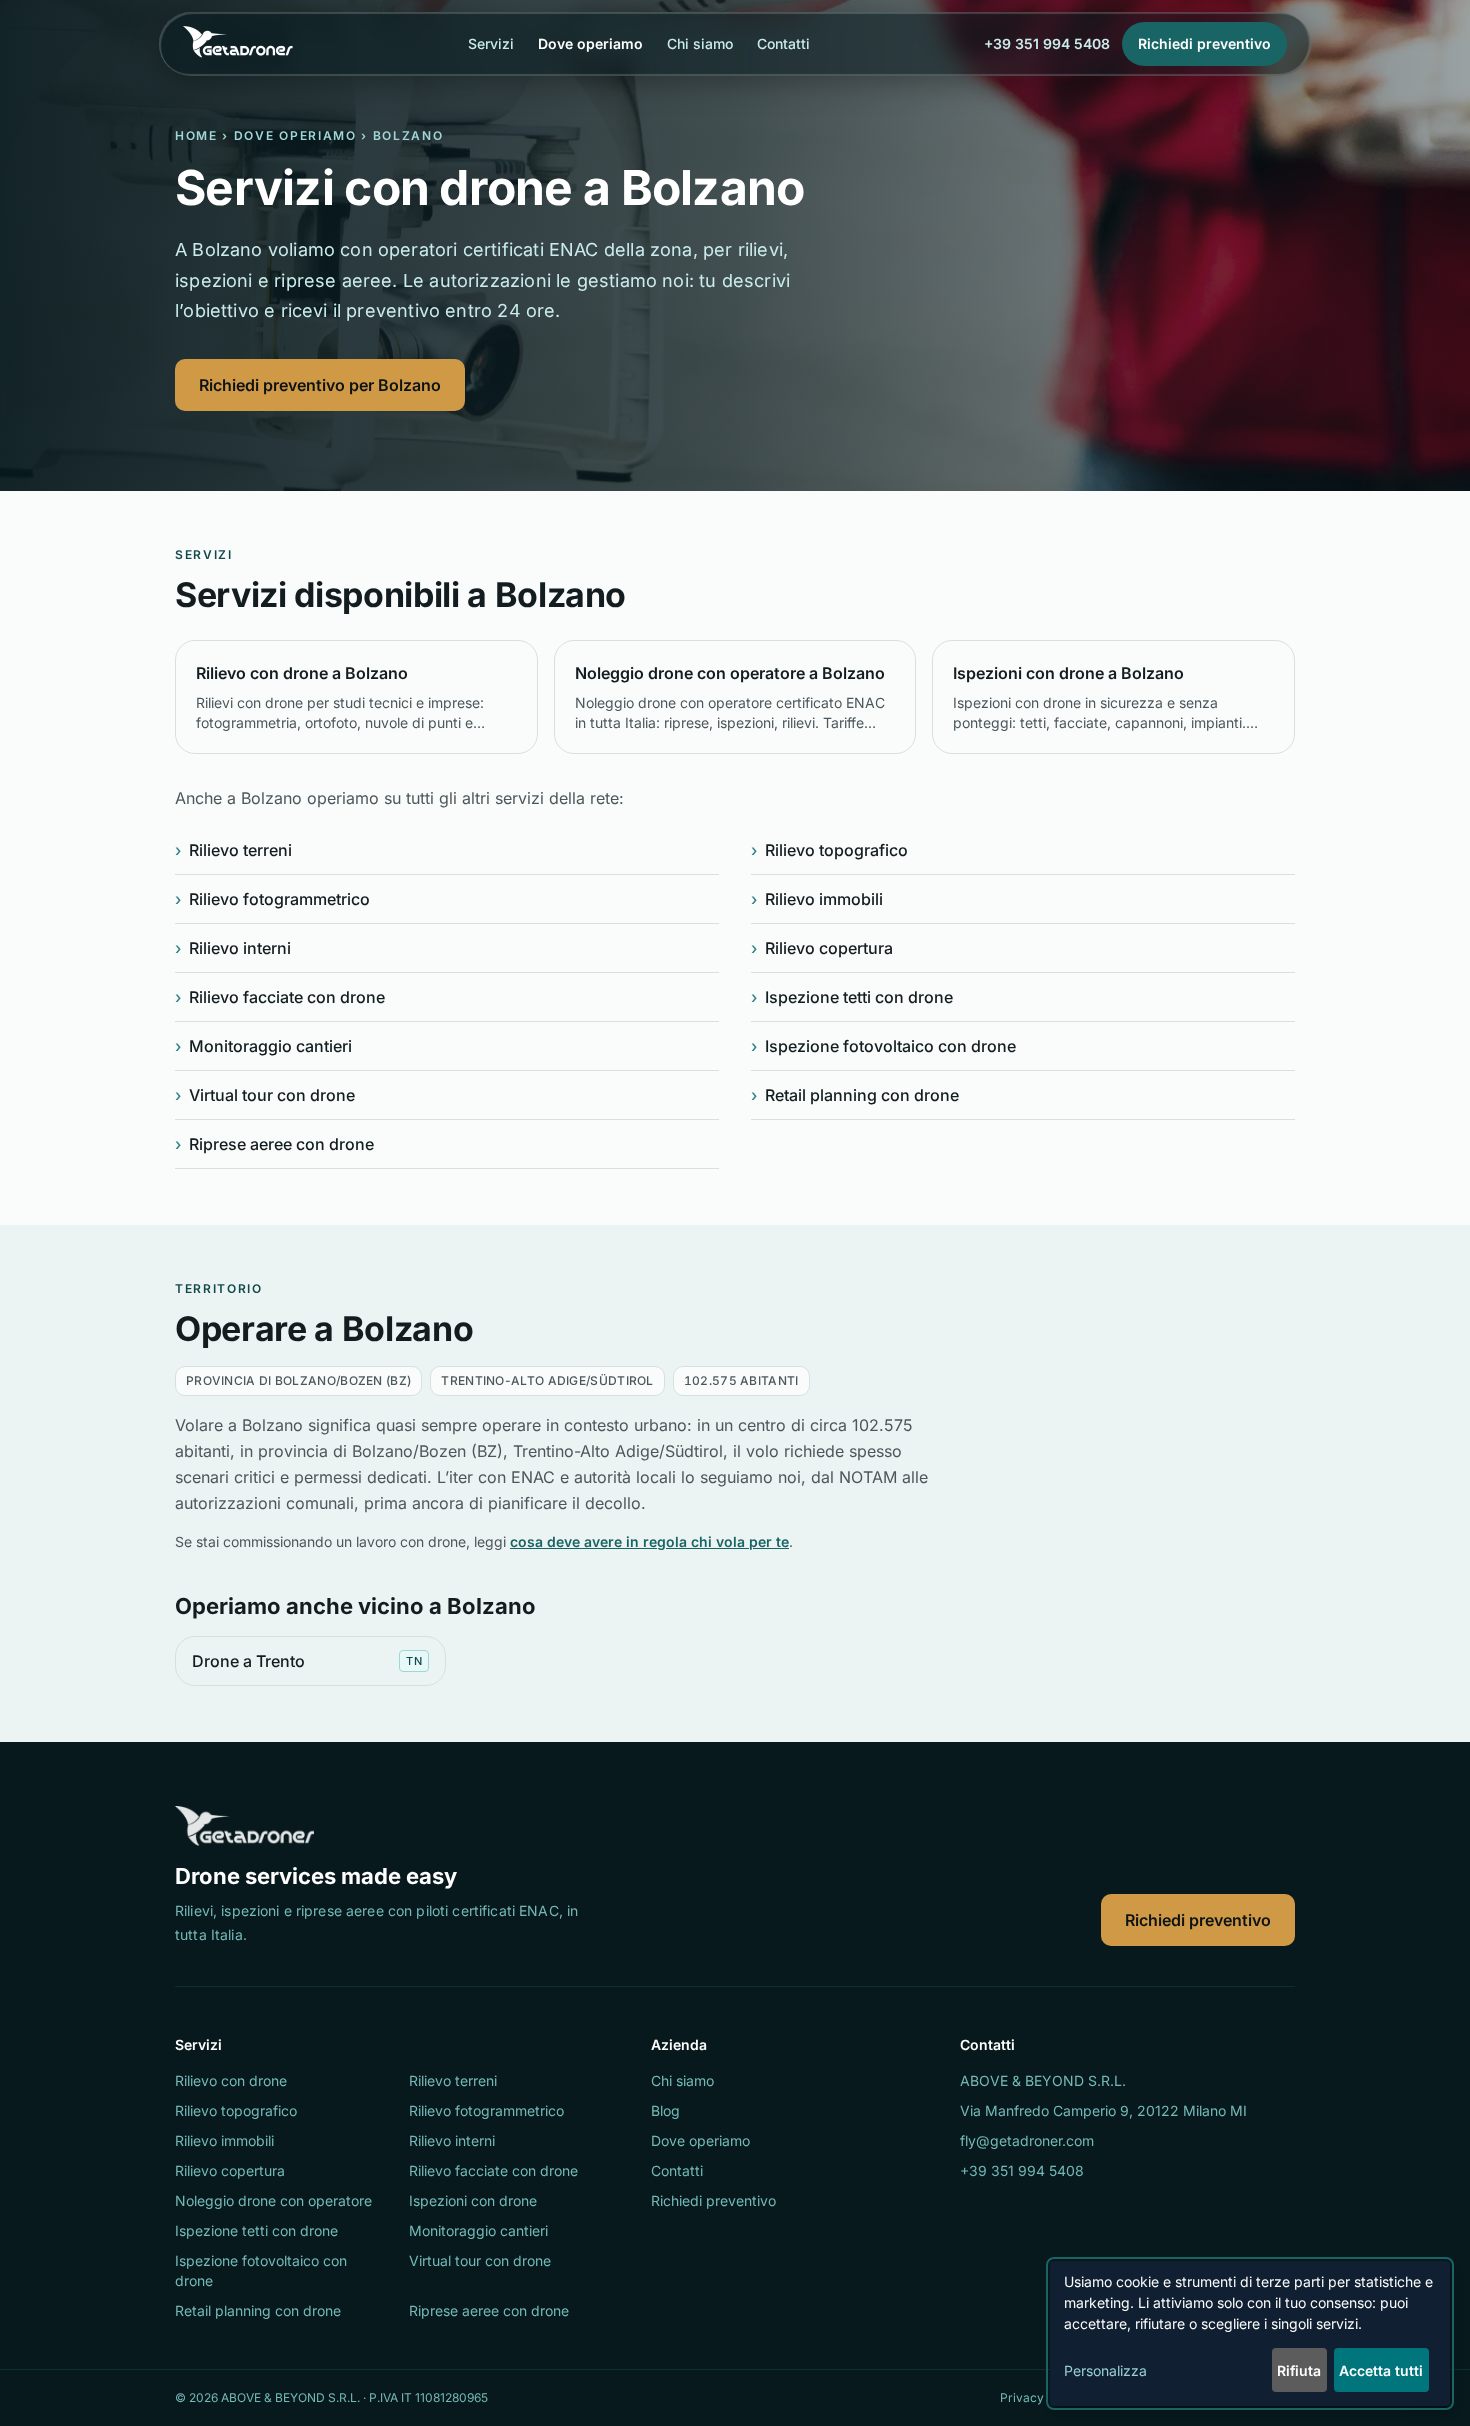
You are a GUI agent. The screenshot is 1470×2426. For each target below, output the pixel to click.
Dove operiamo (590, 43)
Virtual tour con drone (265, 1095)
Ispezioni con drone (473, 2200)
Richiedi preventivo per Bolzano (320, 385)
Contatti (783, 43)
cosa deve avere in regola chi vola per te (649, 1541)
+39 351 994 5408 (1047, 43)
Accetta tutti (1381, 2370)
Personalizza (1105, 2370)
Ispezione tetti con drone (852, 997)
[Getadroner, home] (238, 44)
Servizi (491, 43)
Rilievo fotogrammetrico (272, 899)
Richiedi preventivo (1198, 1920)
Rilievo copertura (822, 948)
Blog (665, 2110)
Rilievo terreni (233, 850)
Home (196, 135)
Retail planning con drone (855, 1095)
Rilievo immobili (817, 899)
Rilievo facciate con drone (280, 997)
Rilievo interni (233, 948)
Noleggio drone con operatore (273, 2200)
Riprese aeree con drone (274, 1144)
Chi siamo (700, 43)
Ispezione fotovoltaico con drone (883, 1046)
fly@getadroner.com (1027, 2140)
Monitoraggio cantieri (263, 1046)
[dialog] (1250, 2333)
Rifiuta (1299, 2370)
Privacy (1022, 2397)
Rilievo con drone (231, 2080)
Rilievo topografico (829, 850)
